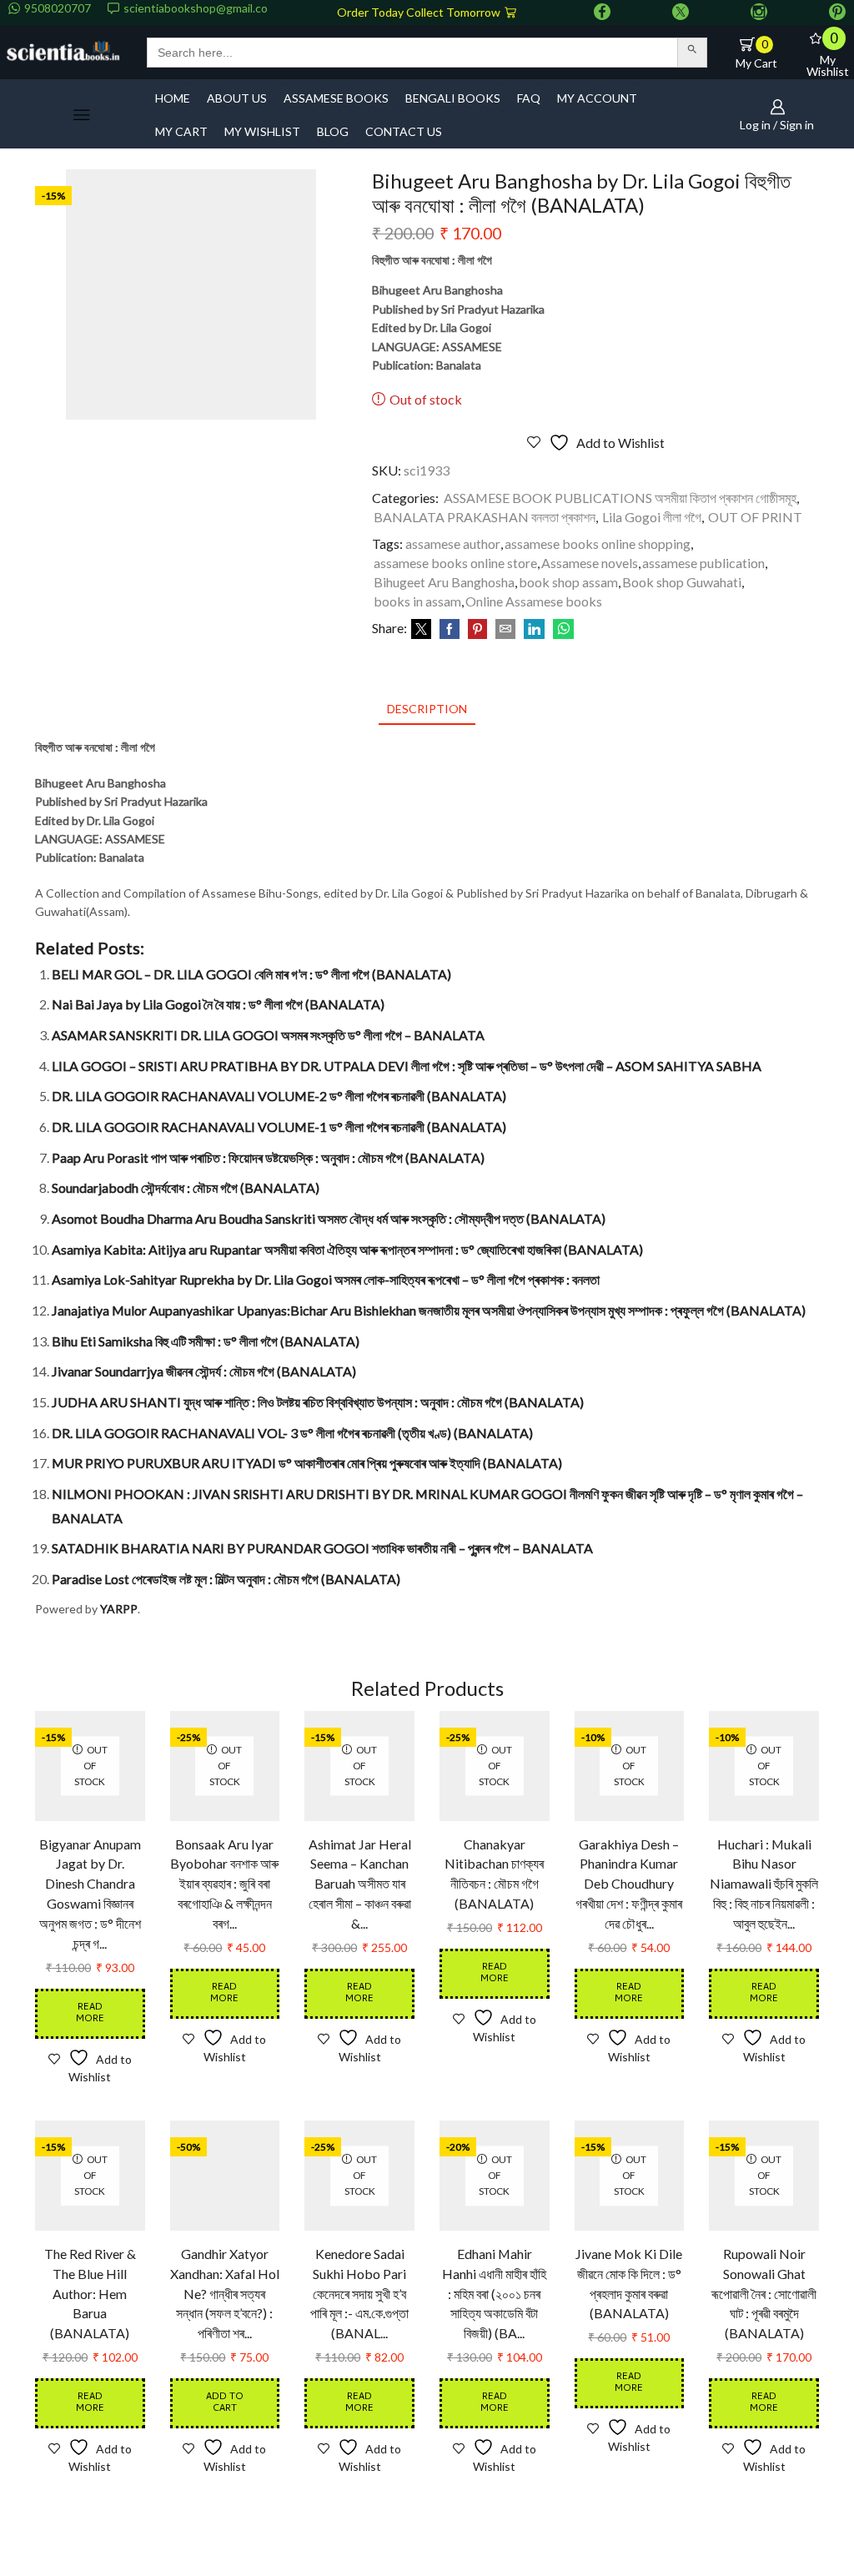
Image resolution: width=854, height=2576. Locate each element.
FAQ (529, 98)
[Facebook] (602, 13)
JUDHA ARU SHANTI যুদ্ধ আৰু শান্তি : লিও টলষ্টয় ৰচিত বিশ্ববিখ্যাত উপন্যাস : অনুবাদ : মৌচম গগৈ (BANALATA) (318, 1402)
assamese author (453, 543)
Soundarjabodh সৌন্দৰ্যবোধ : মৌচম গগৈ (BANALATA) (186, 1187)
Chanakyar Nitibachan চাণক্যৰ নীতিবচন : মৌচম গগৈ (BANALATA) (494, 1874)
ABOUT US (237, 98)
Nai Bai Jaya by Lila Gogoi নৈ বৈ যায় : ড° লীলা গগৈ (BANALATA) (218, 1004)
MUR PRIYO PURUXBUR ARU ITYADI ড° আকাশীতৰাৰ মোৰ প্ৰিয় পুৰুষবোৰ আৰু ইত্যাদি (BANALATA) (307, 1463)
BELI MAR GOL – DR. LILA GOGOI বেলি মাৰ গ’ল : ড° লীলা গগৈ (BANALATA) (251, 974)
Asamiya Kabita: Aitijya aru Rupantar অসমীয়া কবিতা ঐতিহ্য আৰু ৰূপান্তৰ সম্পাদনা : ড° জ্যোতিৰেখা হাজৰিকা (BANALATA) (347, 1249)
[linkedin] (534, 629)
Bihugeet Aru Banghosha (444, 582)
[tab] (427, 709)
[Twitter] (681, 13)
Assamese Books (336, 98)
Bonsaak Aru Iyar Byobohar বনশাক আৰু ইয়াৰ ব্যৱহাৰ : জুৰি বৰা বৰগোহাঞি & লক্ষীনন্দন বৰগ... (224, 1884)
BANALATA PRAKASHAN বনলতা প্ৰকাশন (485, 517)
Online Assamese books (534, 601)
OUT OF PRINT (755, 517)
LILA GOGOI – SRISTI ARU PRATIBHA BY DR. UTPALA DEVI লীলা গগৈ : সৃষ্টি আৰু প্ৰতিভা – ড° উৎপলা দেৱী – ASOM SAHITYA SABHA (407, 1066)
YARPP (119, 1609)
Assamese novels (590, 563)
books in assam (417, 601)
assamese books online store (455, 563)
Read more (90, 2013)
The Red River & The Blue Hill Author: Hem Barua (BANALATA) (90, 2294)
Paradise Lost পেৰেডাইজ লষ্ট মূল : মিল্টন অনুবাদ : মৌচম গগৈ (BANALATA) (226, 1579)
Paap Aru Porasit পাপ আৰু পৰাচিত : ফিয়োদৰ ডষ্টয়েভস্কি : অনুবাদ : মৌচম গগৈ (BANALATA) (268, 1157)
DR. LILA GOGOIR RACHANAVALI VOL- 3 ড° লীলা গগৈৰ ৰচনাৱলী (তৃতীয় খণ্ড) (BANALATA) (292, 1433)
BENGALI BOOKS (453, 98)
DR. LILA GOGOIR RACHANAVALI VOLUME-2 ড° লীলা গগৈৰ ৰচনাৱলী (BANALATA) (279, 1096)
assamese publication (703, 563)
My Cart (181, 131)
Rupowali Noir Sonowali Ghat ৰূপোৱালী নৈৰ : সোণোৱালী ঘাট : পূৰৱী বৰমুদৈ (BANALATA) (764, 2294)
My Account (597, 98)
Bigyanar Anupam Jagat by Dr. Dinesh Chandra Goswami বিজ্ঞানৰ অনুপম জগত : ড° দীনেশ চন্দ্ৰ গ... (90, 1894)
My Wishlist (262, 131)
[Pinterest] (837, 13)
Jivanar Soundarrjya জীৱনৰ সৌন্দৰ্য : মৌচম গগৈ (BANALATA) (204, 1371)
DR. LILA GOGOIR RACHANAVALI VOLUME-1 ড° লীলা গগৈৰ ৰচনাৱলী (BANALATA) (279, 1127)
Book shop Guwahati (682, 582)
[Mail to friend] (505, 629)
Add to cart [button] (225, 2403)
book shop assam (568, 582)
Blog (333, 131)
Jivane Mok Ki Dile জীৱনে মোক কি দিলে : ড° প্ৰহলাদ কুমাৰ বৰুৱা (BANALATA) (629, 2284)
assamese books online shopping (598, 543)
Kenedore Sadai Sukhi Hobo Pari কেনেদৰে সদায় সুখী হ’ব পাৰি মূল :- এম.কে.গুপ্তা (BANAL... (359, 2294)
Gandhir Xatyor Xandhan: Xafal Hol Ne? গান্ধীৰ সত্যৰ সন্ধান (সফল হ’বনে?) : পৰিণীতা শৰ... (225, 2294)
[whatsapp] (561, 629)
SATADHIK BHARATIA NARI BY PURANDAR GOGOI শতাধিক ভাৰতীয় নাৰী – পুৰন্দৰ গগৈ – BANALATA (322, 1548)
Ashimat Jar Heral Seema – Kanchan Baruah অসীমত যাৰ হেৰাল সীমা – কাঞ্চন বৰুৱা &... (360, 1884)
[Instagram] (759, 13)
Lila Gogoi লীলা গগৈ (652, 517)
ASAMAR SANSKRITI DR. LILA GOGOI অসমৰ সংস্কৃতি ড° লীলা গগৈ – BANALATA (268, 1035)
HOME (173, 98)
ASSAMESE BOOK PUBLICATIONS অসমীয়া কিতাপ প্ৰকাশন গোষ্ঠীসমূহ (620, 498)
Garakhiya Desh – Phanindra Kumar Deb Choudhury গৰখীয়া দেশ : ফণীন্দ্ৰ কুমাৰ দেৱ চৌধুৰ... (629, 1884)
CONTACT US (404, 131)
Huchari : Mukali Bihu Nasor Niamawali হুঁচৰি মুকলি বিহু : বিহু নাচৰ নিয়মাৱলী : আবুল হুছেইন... (764, 1884)
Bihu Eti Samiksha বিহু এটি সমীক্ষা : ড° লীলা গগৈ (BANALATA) (206, 1341)
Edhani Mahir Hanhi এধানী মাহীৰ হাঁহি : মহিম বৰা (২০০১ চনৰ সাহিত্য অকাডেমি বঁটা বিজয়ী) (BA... (494, 2294)
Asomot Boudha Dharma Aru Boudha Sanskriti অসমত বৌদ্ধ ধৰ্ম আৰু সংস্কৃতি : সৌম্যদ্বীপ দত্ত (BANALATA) (329, 1218)
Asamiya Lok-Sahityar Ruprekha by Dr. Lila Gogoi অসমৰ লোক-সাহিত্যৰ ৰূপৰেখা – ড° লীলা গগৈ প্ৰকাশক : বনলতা (326, 1279)
